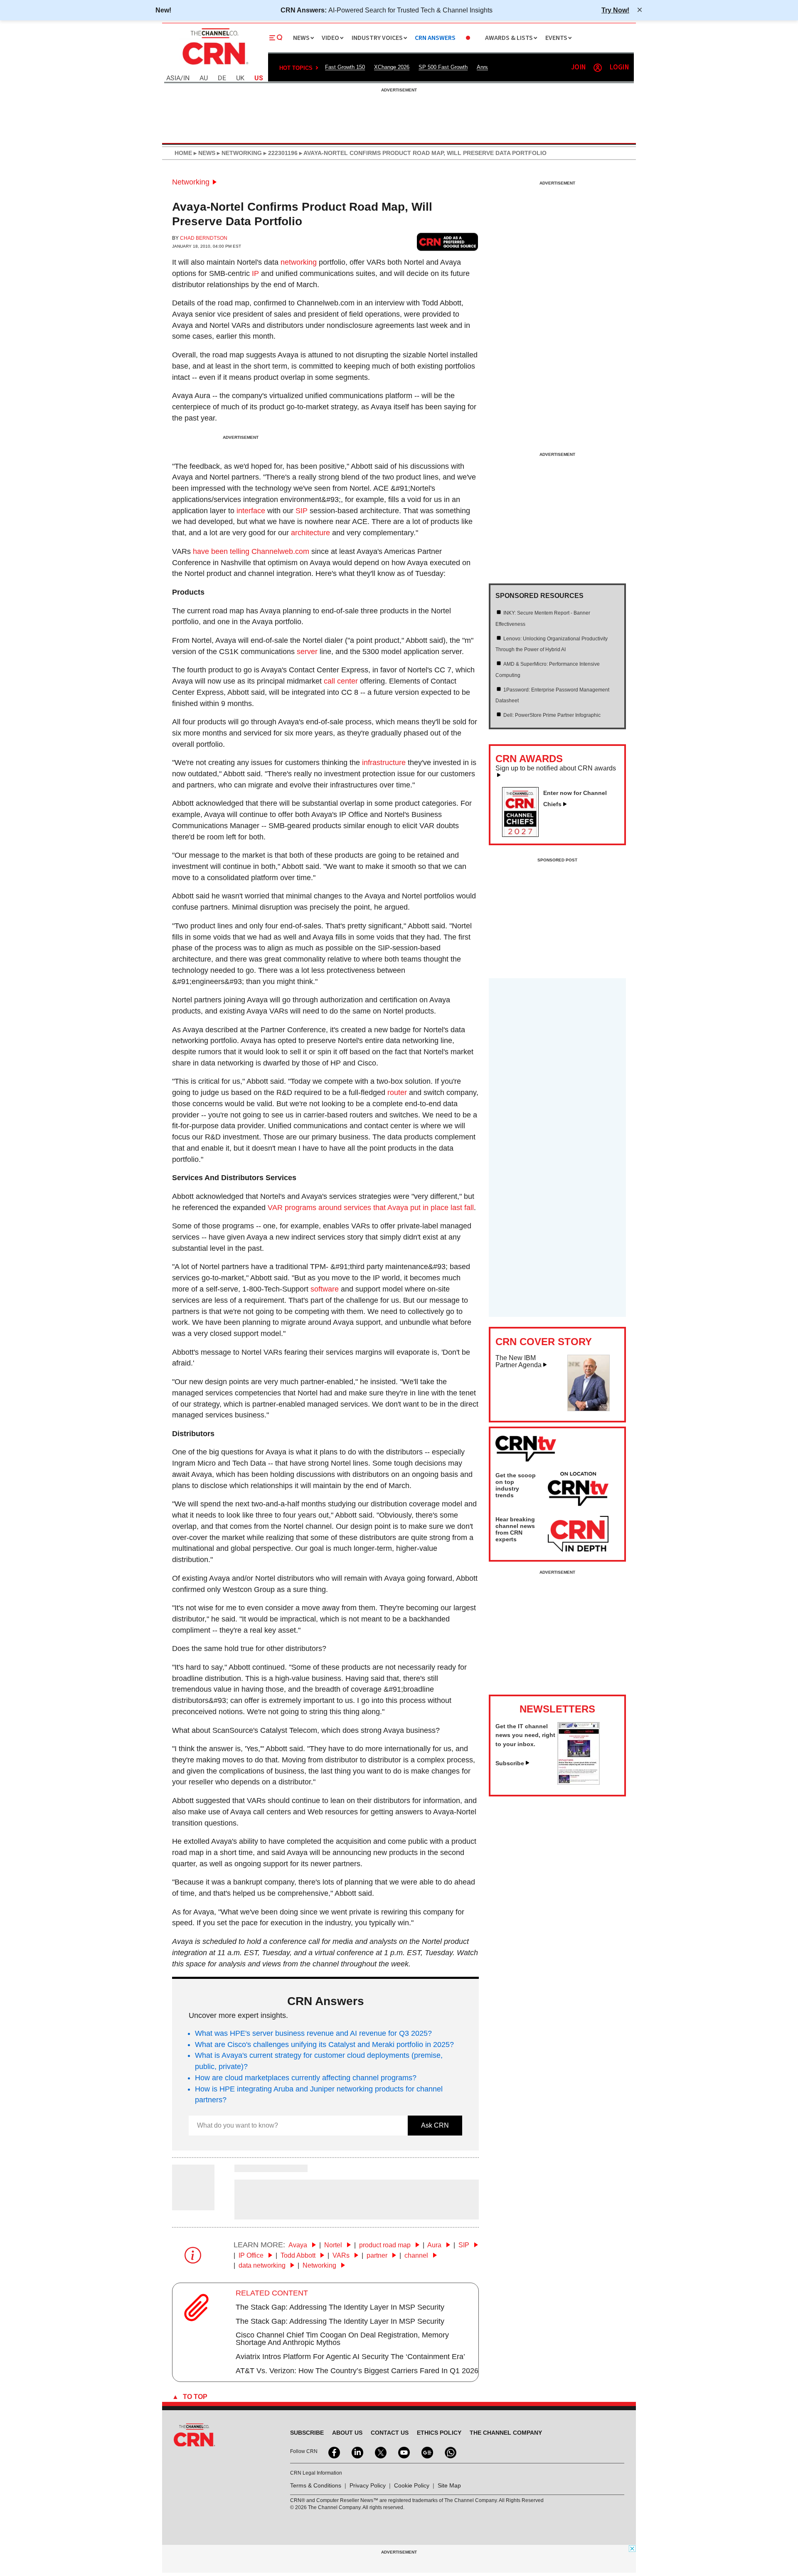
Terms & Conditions (316, 2485)
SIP (302, 511)
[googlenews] (426, 2452)
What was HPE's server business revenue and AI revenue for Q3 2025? (313, 2033)
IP (255, 273)
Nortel (334, 2245)
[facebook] (333, 2452)
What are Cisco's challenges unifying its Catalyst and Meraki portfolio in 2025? (324, 2045)
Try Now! (615, 10)
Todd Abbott (299, 2255)
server (307, 652)
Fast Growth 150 (345, 67)
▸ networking (239, 153)
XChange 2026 (392, 67)
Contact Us (390, 2433)
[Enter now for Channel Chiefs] (524, 834)
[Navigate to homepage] (214, 66)
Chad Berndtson (204, 238)
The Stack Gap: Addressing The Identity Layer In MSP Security (340, 2307)
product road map (386, 2245)
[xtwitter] (380, 2452)
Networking (191, 182)
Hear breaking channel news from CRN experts (515, 1529)
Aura (435, 2245)
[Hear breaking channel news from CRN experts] (578, 1534)
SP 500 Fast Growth (443, 67)
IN (186, 78)
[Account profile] (598, 68)
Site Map (449, 2485)
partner (378, 2255)
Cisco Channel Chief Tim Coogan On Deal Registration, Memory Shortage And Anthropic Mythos (342, 2339)
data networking (263, 2265)
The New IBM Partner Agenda (518, 1362)
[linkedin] (357, 2452)
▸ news (204, 153)
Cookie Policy (412, 2485)
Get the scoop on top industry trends (516, 1485)
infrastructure (384, 763)
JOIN (578, 68)
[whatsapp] (450, 2452)
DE (222, 78)
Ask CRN (435, 2125)
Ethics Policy (439, 2433)
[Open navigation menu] (276, 38)
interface (251, 511)
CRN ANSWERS (435, 38)
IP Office (252, 2255)
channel (417, 2255)
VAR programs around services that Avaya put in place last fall (371, 1208)
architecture (310, 533)
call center (341, 681)
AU (204, 78)
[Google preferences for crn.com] (448, 242)
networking (299, 262)
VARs (342, 2255)
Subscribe (510, 1763)
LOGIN (619, 68)
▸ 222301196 (280, 153)
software (325, 1289)
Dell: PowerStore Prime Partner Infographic (552, 715)
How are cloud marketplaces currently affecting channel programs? (306, 2078)
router (397, 1092)
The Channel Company (506, 2433)
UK (240, 78)
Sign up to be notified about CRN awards (556, 768)
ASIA (173, 78)
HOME (183, 153)
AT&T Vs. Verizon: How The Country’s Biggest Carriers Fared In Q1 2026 (357, 2371)
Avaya (299, 2245)
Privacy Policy (368, 2485)
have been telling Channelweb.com (251, 551)
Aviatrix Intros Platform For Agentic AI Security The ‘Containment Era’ (350, 2357)
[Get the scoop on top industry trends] (578, 1490)
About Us (347, 2433)
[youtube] (403, 2452)
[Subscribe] (579, 1782)
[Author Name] (193, 2204)
